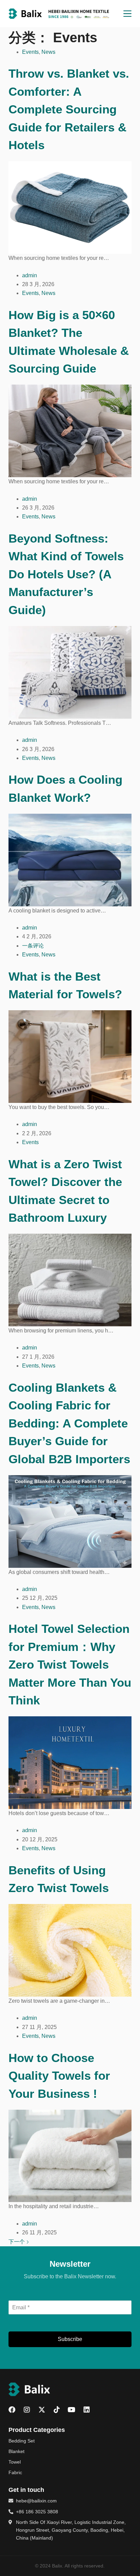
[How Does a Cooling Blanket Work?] (70, 860)
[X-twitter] (42, 2410)
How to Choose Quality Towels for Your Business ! (59, 2076)
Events (30, 52)
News (48, 52)
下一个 (17, 2242)
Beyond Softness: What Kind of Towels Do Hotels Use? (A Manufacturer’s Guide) (66, 574)
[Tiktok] (57, 2410)
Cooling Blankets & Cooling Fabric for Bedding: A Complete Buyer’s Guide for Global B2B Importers (69, 1423)
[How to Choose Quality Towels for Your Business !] (70, 2156)
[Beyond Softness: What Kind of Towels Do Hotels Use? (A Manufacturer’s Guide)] (70, 672)
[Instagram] (27, 2410)
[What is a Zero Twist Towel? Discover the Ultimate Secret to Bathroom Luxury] (70, 1279)
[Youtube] (72, 2410)
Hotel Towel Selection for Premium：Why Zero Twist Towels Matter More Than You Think (70, 1664)
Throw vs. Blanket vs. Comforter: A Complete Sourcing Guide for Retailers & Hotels (69, 109)
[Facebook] (12, 2410)
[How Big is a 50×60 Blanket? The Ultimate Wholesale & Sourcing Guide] (70, 431)
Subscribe (70, 2339)
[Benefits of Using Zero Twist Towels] (70, 1950)
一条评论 (33, 946)
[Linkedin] (87, 2410)
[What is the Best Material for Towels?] (70, 1056)
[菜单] (127, 14)
